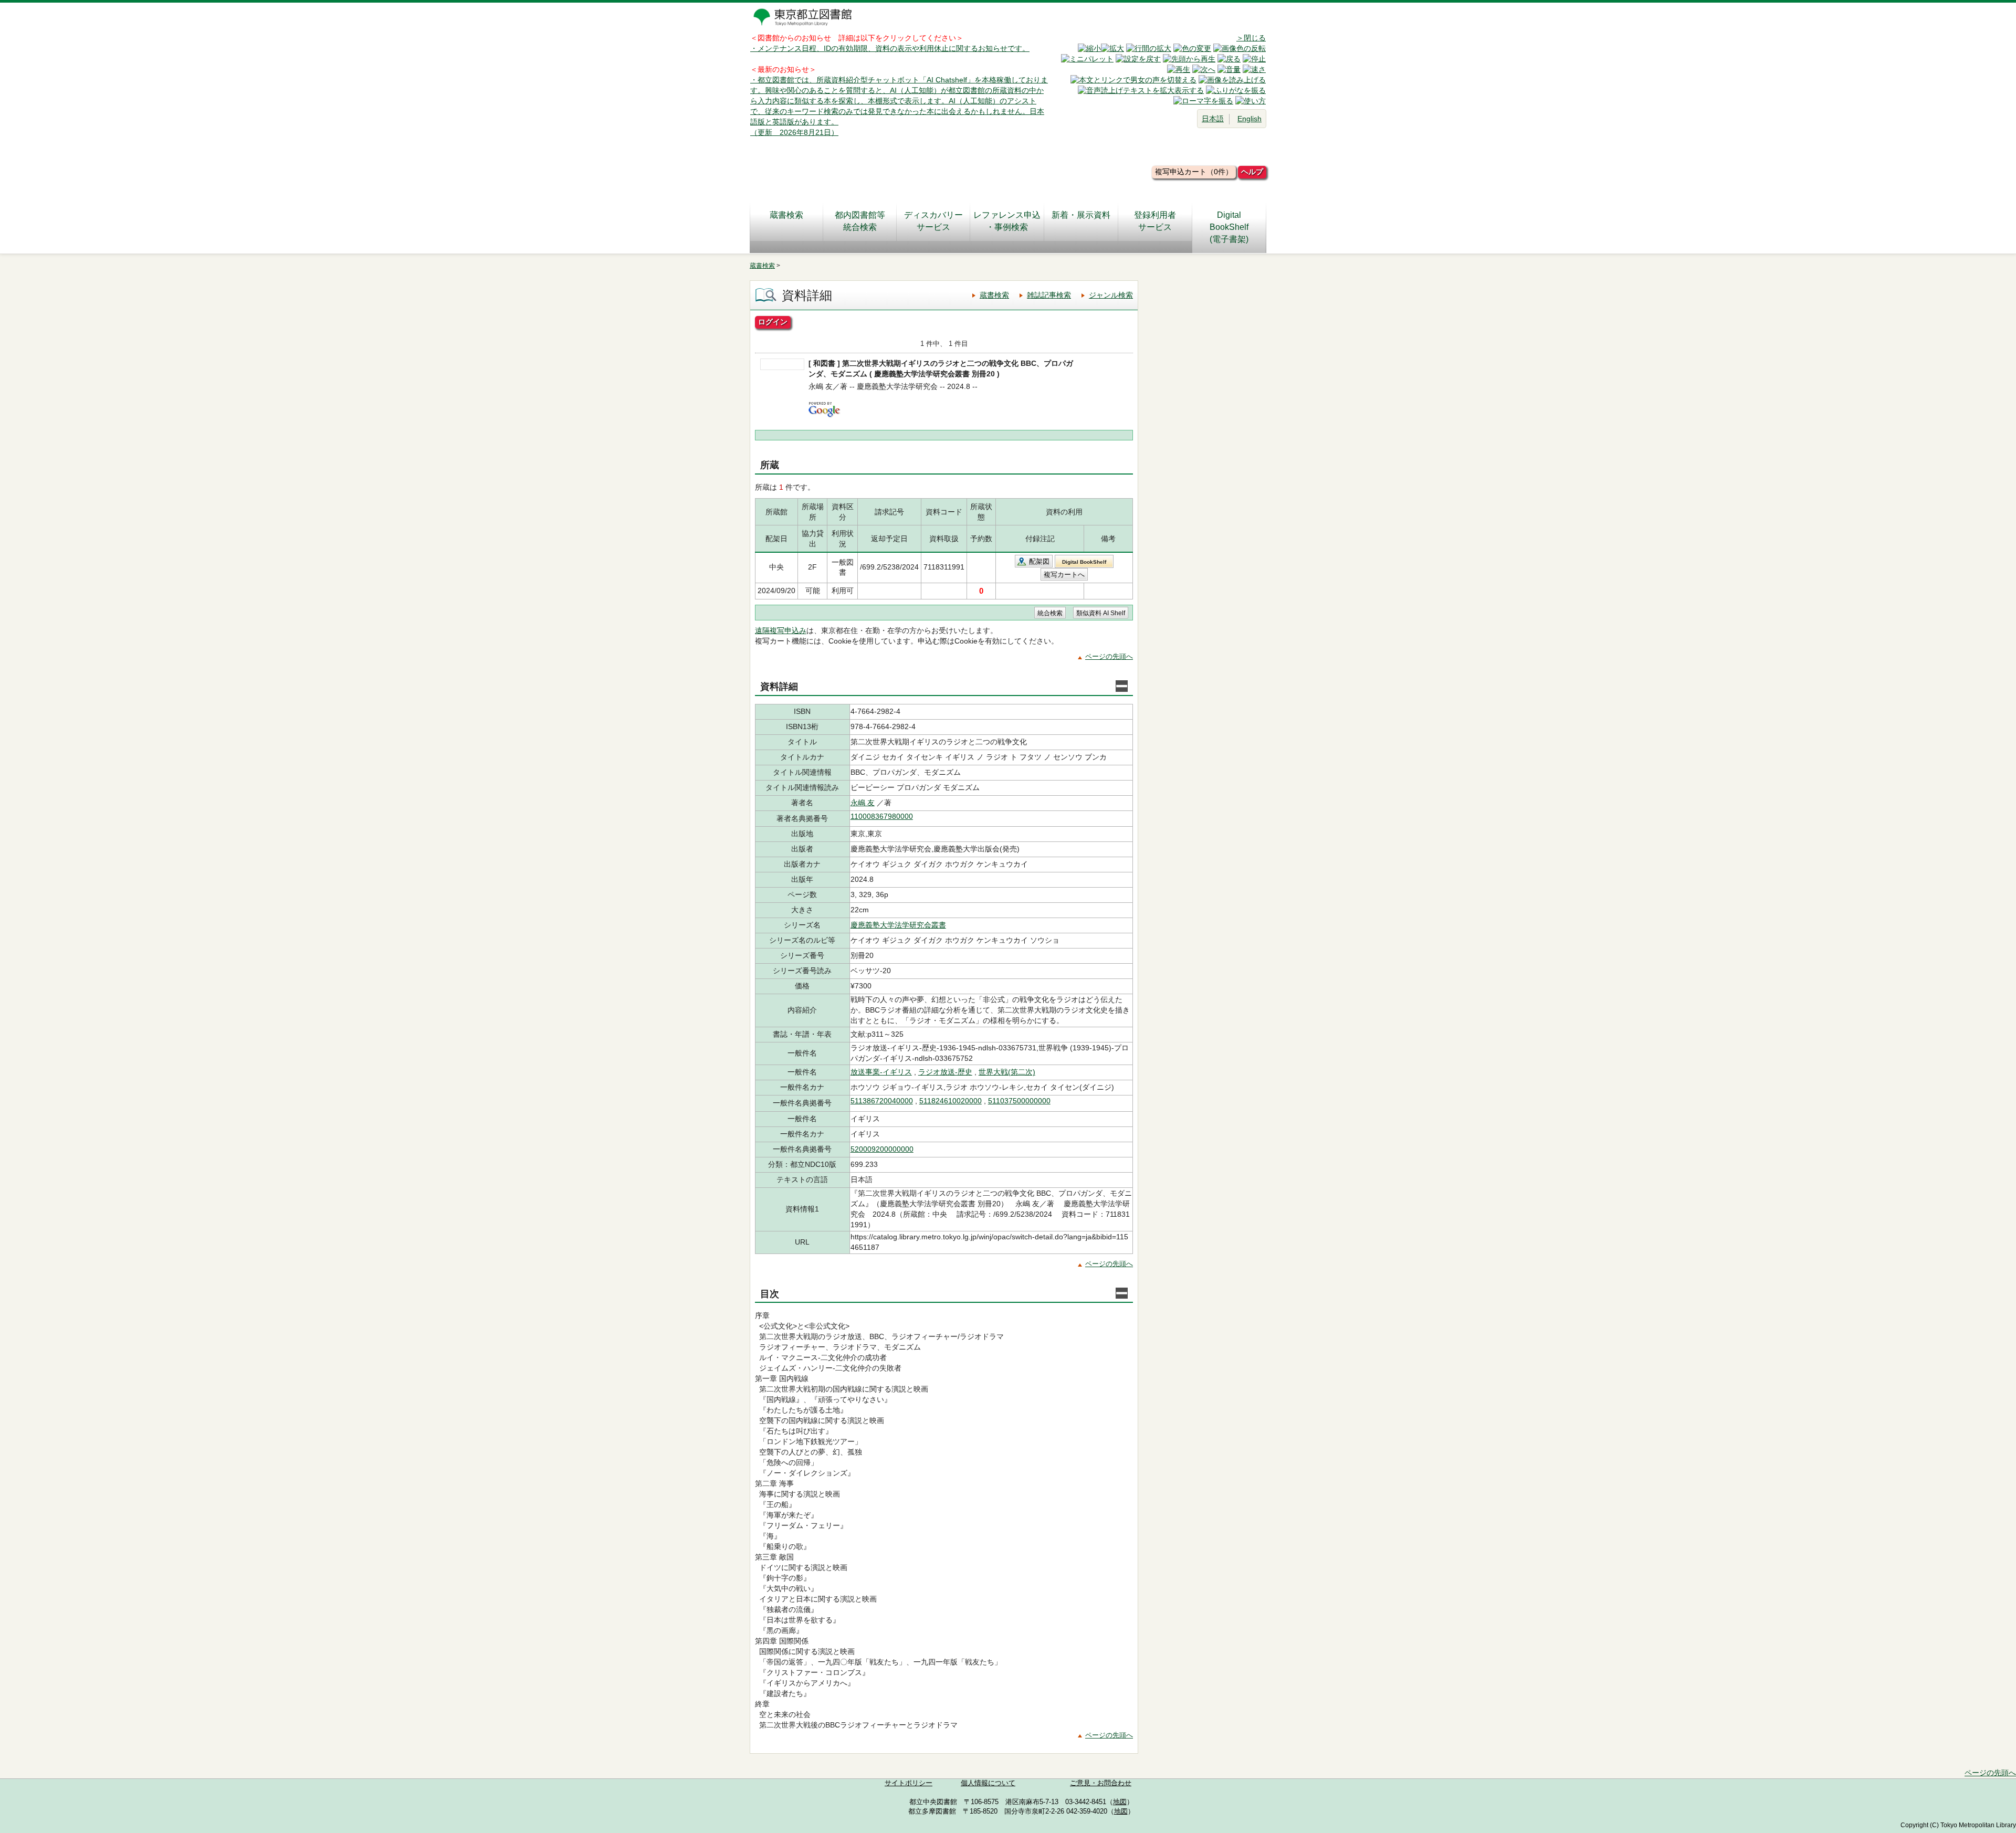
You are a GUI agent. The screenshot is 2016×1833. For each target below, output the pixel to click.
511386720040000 (882, 1101)
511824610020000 (951, 1101)
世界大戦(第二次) (1007, 1072)
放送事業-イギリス (881, 1072)
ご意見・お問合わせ (1101, 1783)
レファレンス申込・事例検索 (1007, 221)
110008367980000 (882, 816)
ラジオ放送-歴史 (945, 1072)
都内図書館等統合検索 (860, 221)
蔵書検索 (786, 215)
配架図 (1039, 561)
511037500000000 (1019, 1101)
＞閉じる (1251, 38)
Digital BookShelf (1084, 562)
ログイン (773, 322)
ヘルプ (1252, 172)
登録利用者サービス (1155, 221)
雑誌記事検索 (1049, 295)
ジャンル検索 (1111, 295)
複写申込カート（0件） (1194, 172)
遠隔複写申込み (781, 630)
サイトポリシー (909, 1783)
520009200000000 (882, 1149)
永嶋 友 (863, 803)
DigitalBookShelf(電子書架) (1229, 227)
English (1249, 119)
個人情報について (988, 1783)
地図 (1120, 1802)
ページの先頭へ (1109, 656)
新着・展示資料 (1081, 215)
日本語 (1213, 119)
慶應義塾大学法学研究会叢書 (898, 925)
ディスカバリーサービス (933, 221)
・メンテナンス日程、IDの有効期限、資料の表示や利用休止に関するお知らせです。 (890, 48)
